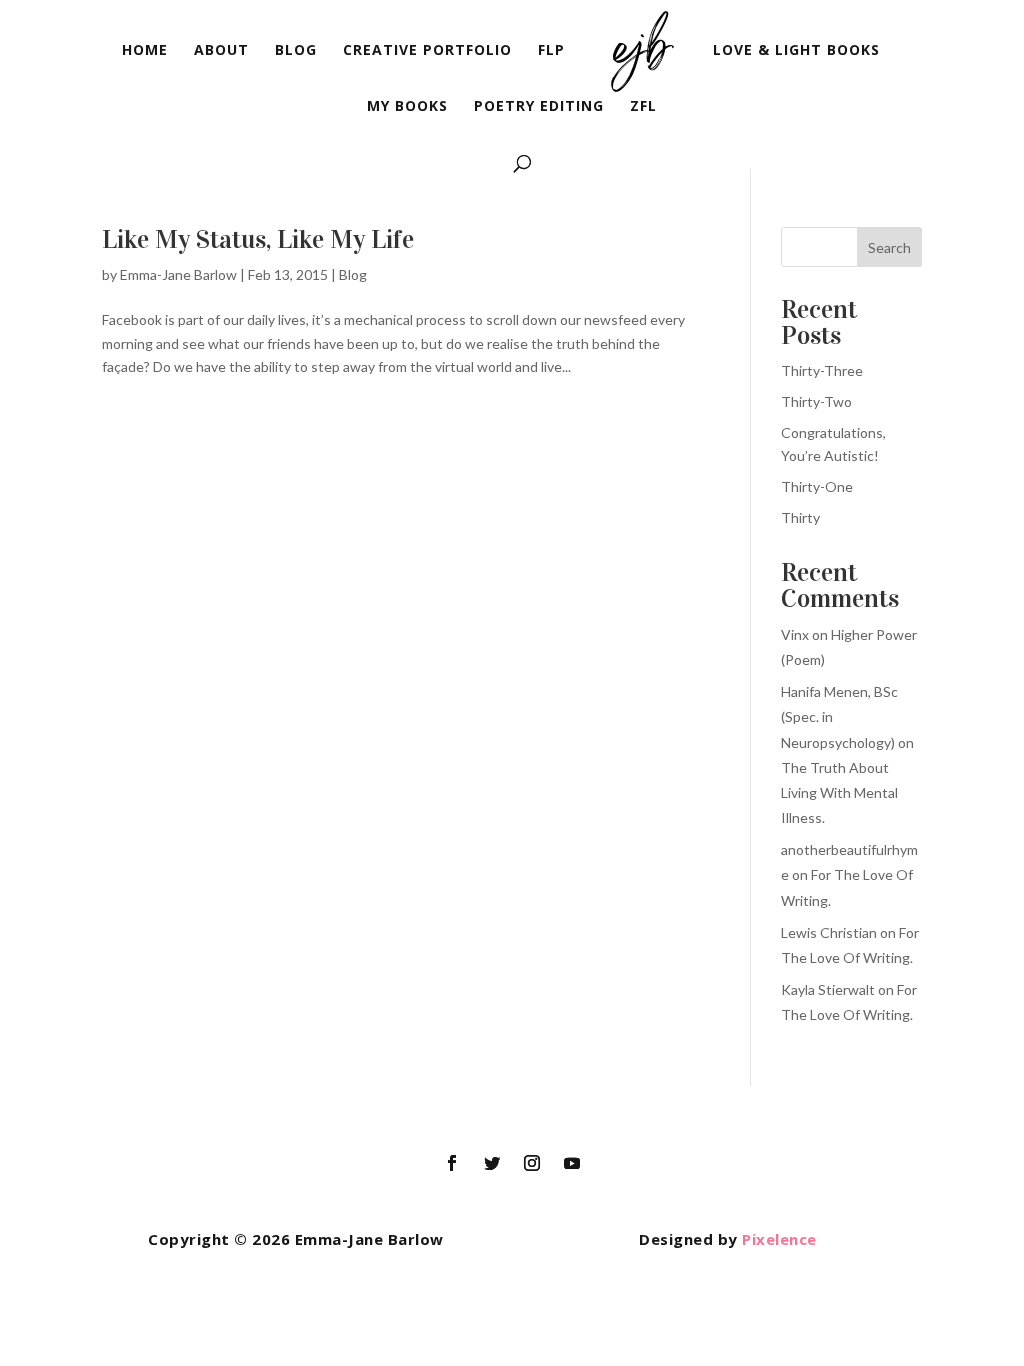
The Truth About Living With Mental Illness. (839, 792)
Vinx (795, 634)
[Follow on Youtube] (572, 1163)
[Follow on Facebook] (452, 1163)
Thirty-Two (816, 401)
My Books (407, 107)
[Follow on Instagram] (532, 1163)
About (221, 51)
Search (889, 247)
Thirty (800, 517)
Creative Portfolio (427, 51)
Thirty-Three (822, 370)
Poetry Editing (539, 107)
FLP (551, 51)
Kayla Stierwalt (828, 989)
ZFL (643, 107)
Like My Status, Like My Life (258, 239)
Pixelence (779, 1239)
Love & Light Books (796, 51)
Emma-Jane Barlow (178, 274)
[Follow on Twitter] (492, 1163)
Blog (296, 51)
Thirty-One (817, 486)
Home (145, 51)
